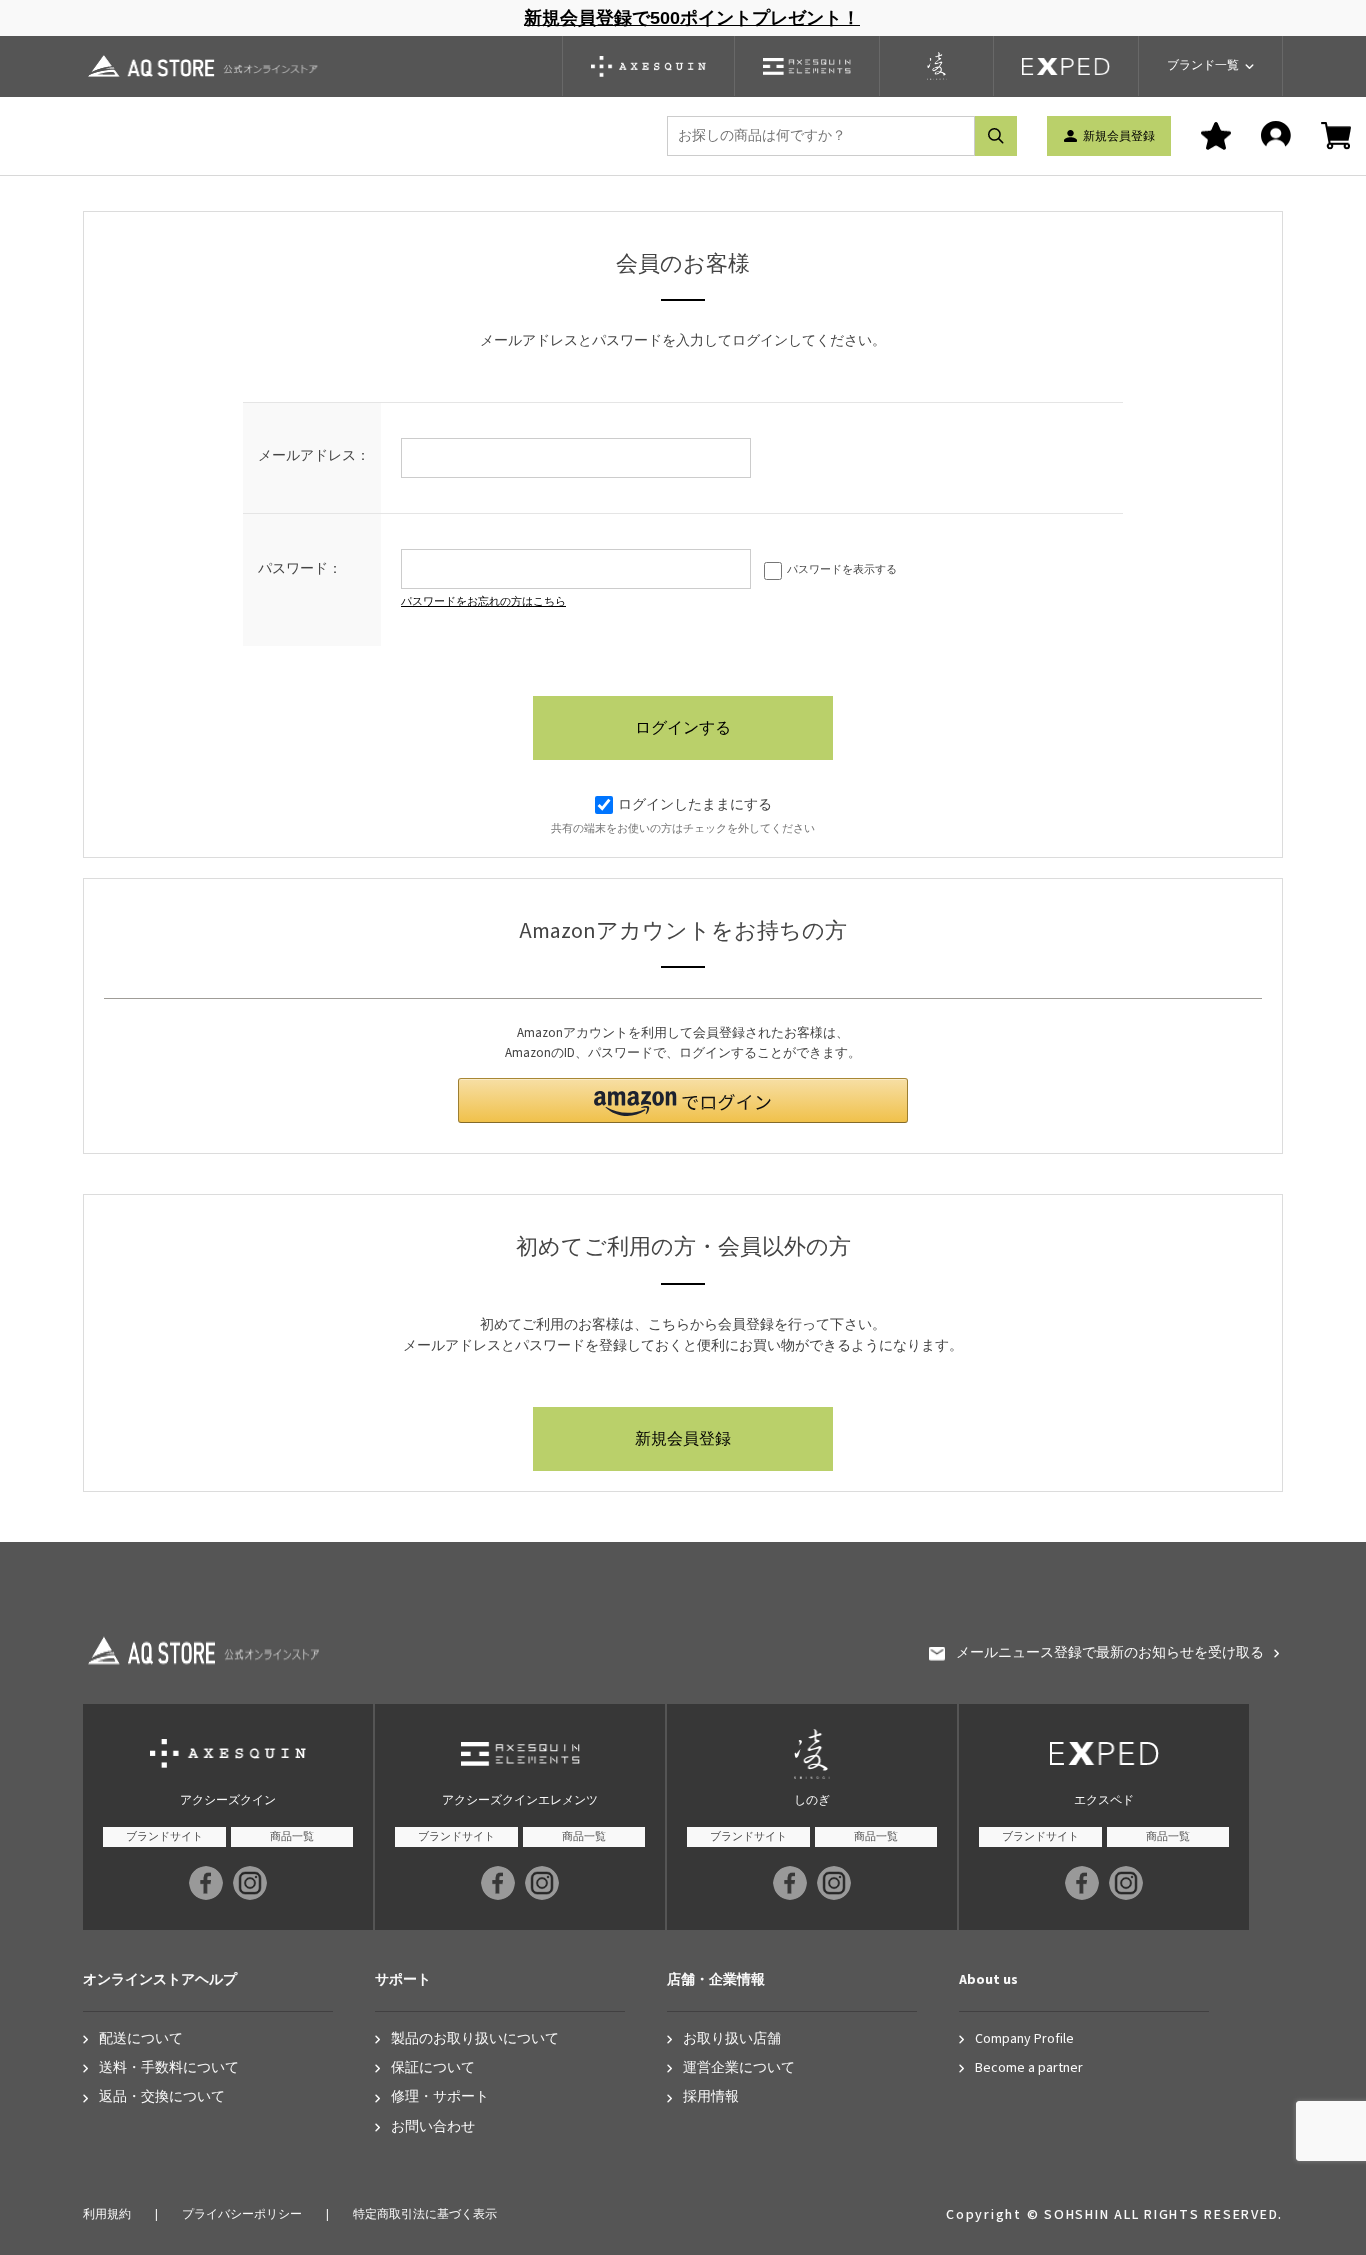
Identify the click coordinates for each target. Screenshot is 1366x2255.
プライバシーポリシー (242, 2214)
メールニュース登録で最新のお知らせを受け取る (1110, 1653)
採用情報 (711, 2097)
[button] (683, 1100)
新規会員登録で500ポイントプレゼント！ (692, 18)
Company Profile (1024, 2039)
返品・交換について (162, 2097)
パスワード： (300, 569)
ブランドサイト (164, 1836)
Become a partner (1029, 2068)
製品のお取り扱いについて (475, 2039)
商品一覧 (292, 1836)
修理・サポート (440, 2097)
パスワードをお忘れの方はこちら (483, 601)
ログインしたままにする (695, 805)
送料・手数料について (169, 2068)
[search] (996, 136)
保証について (433, 2068)
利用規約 (107, 2214)
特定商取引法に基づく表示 (425, 2214)
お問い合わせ (433, 2127)
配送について (141, 2039)
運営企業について (739, 2068)
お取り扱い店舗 (732, 2039)
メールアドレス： (314, 456)
